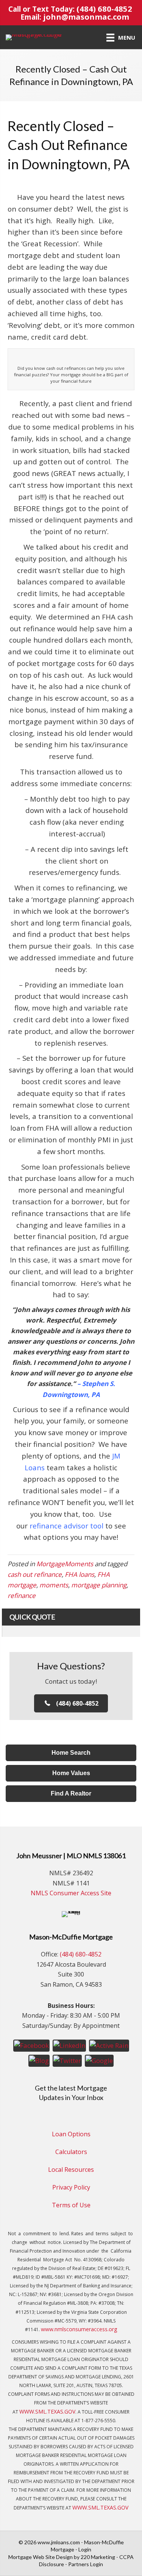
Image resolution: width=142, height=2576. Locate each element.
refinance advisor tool (66, 1526)
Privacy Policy (71, 2187)
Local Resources (71, 2170)
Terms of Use (71, 2205)
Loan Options (71, 2134)
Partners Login (86, 2564)
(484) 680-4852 (104, 9)
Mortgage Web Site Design (41, 2557)
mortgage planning (99, 1585)
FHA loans (80, 1574)
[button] (71, 1703)
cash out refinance (35, 1574)
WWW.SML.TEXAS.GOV (47, 2411)
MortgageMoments (65, 1564)
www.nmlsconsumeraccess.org (79, 2329)
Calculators (71, 2152)
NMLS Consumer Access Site (71, 1893)
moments (54, 1585)
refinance (22, 1596)
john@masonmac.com (86, 17)
